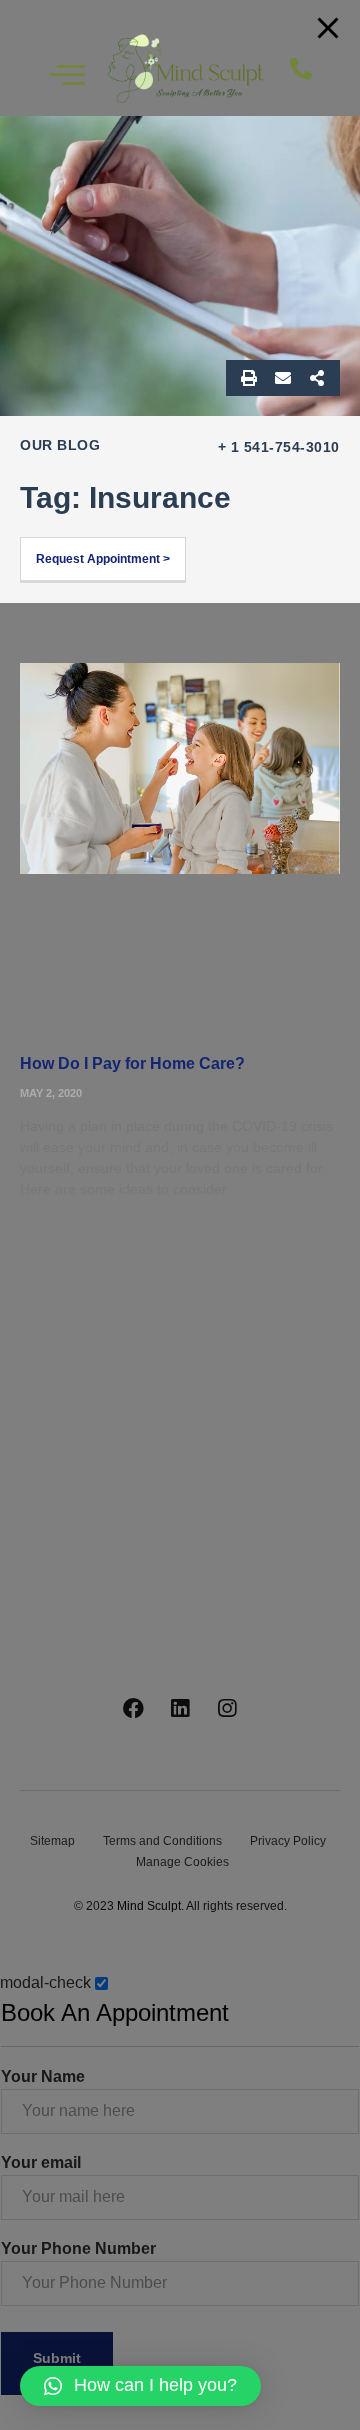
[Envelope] (283, 378)
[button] (315, 69)
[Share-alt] (317, 378)
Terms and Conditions (162, 1841)
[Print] (249, 378)
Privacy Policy (288, 1841)
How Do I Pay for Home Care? (132, 1063)
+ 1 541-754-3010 (279, 447)
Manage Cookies (182, 1862)
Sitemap (52, 1841)
